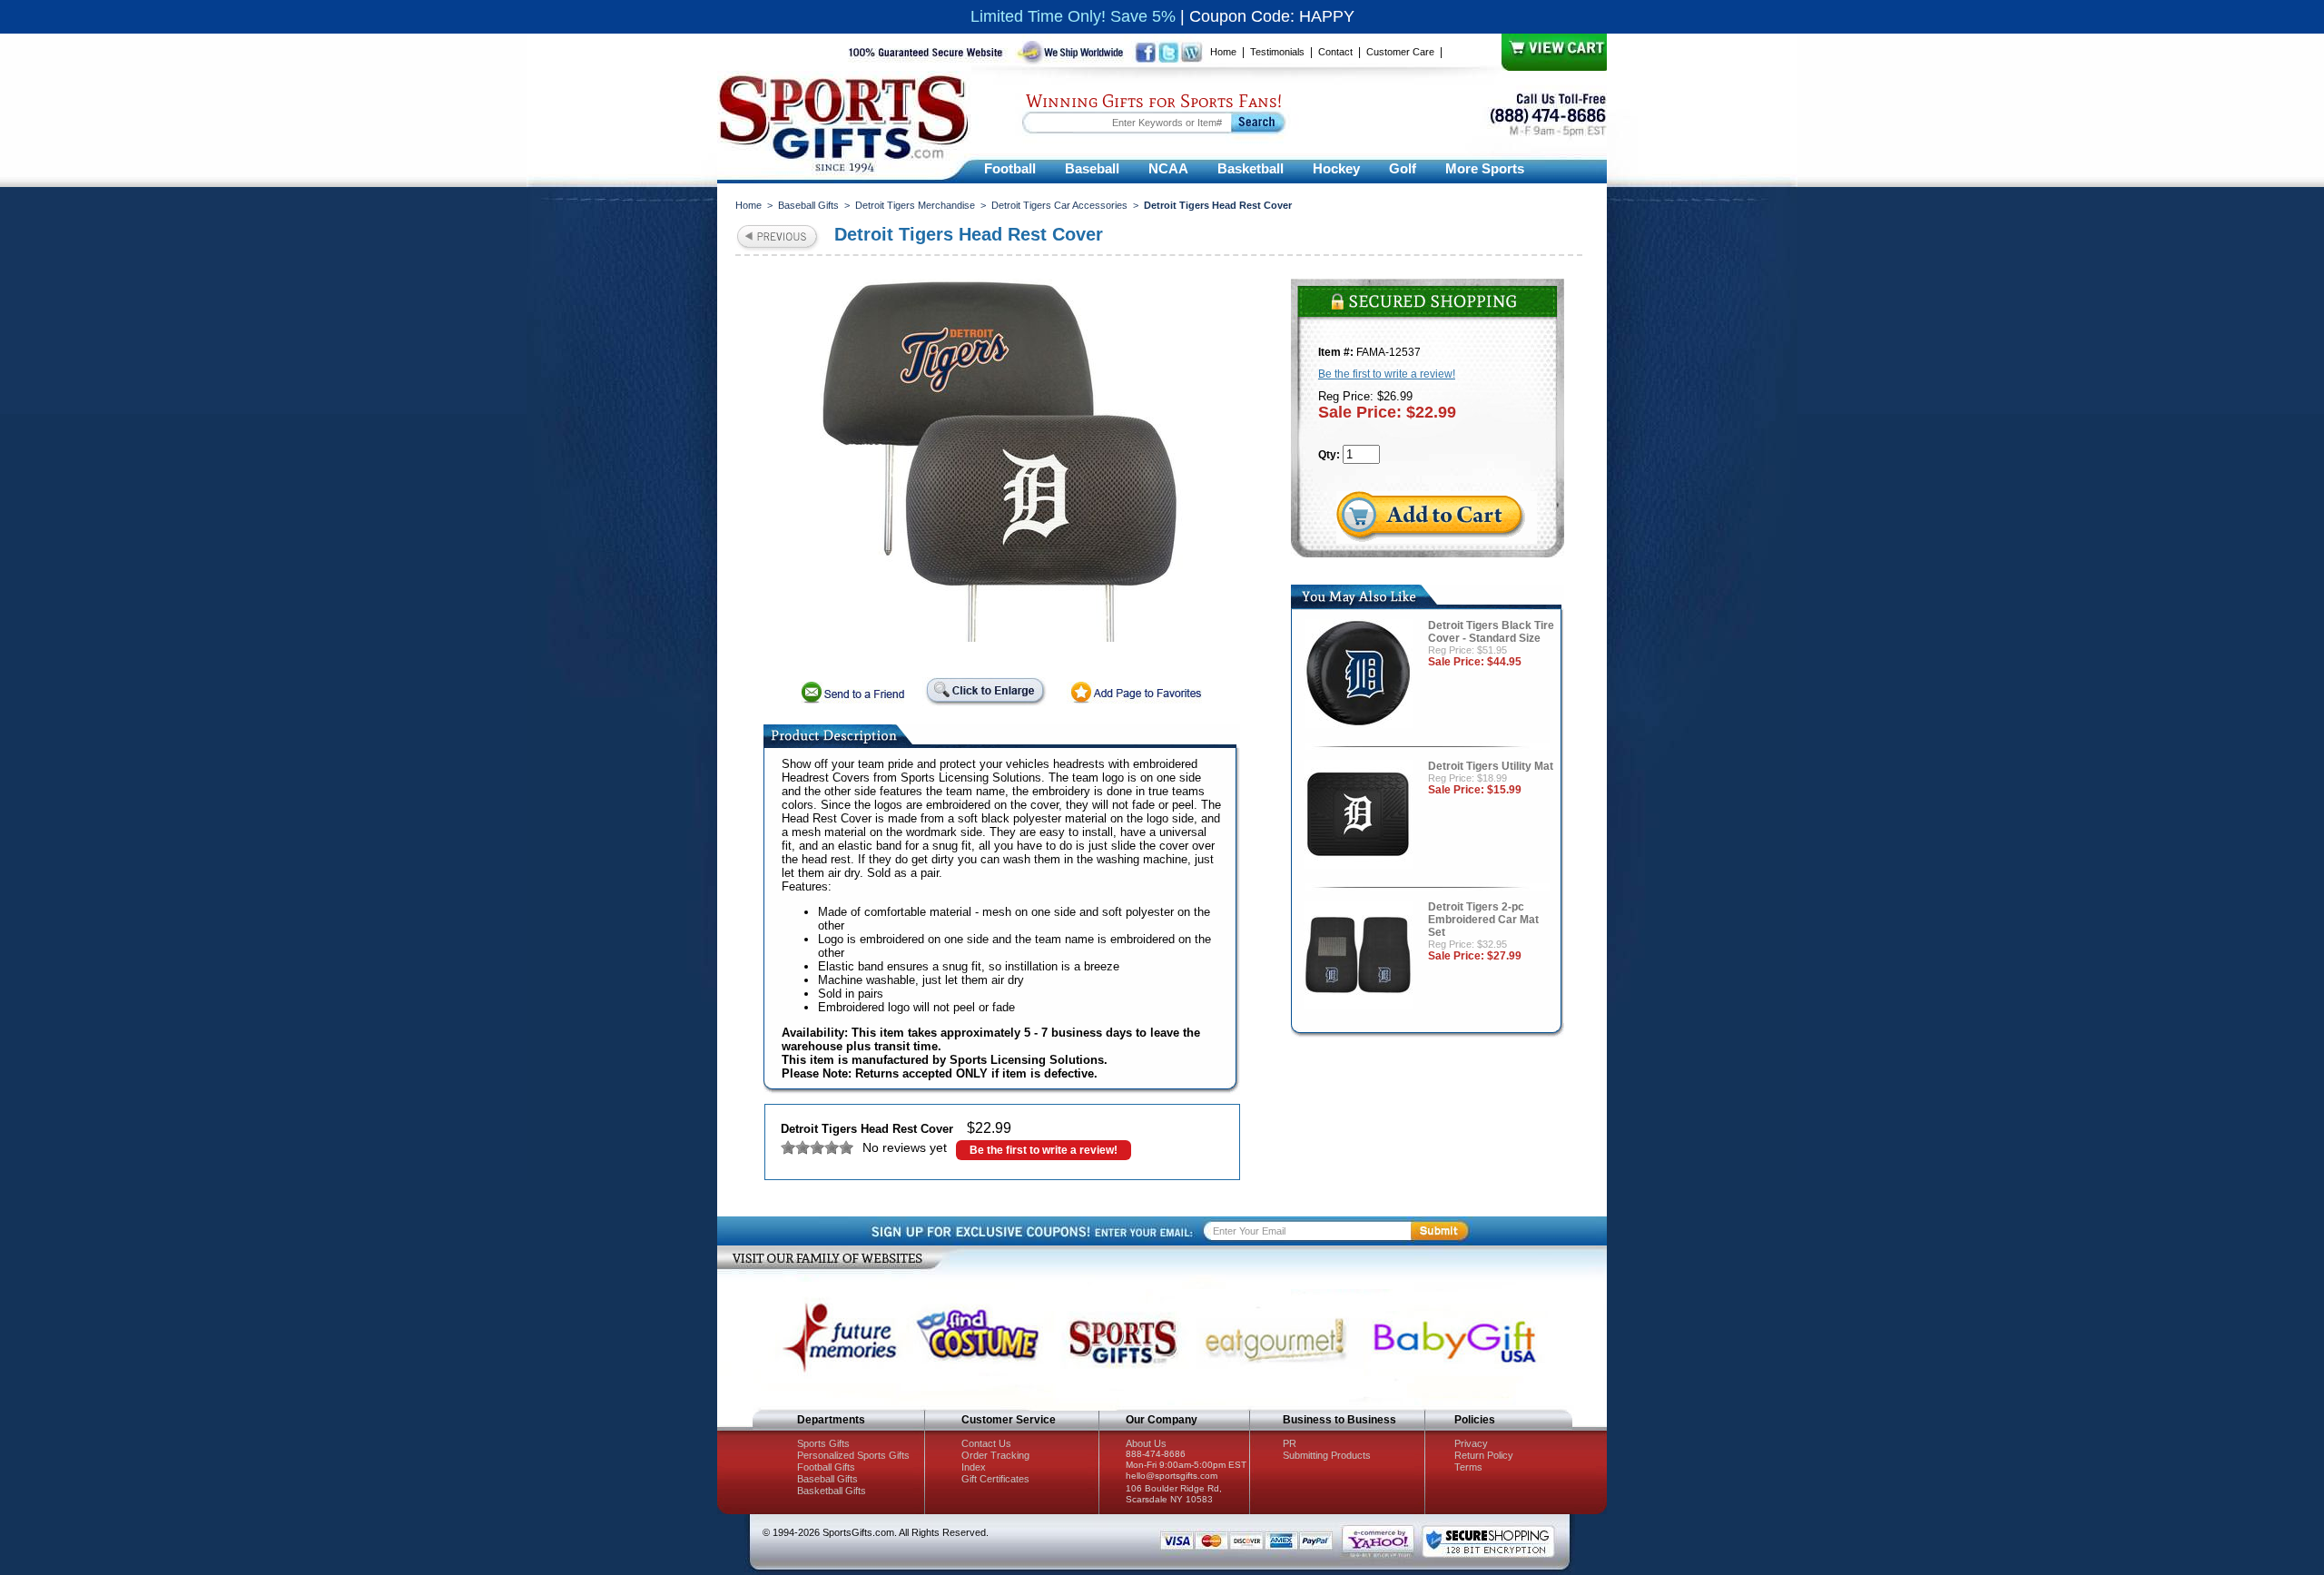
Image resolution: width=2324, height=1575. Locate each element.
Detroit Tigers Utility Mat (1491, 766)
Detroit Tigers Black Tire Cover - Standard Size (1491, 632)
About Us (1146, 1443)
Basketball (1251, 168)
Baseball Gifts (808, 205)
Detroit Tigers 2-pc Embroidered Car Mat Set (1483, 920)
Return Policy (1484, 1455)
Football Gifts (826, 1467)
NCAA (1168, 168)
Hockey (1336, 168)
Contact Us (986, 1443)
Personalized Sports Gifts (853, 1455)
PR (1290, 1443)
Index (974, 1467)
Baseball (1092, 168)
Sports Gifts (823, 1443)
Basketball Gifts (832, 1491)
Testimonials (1277, 52)
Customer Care (1400, 52)
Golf (1403, 168)
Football (1010, 168)
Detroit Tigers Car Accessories (1059, 205)
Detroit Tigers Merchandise (915, 205)
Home (1223, 52)
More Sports (1485, 168)
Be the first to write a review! (1044, 1150)
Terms (1468, 1467)
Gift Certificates (995, 1479)
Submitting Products (1327, 1455)
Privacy (1471, 1443)
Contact (1335, 52)
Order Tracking (995, 1455)
